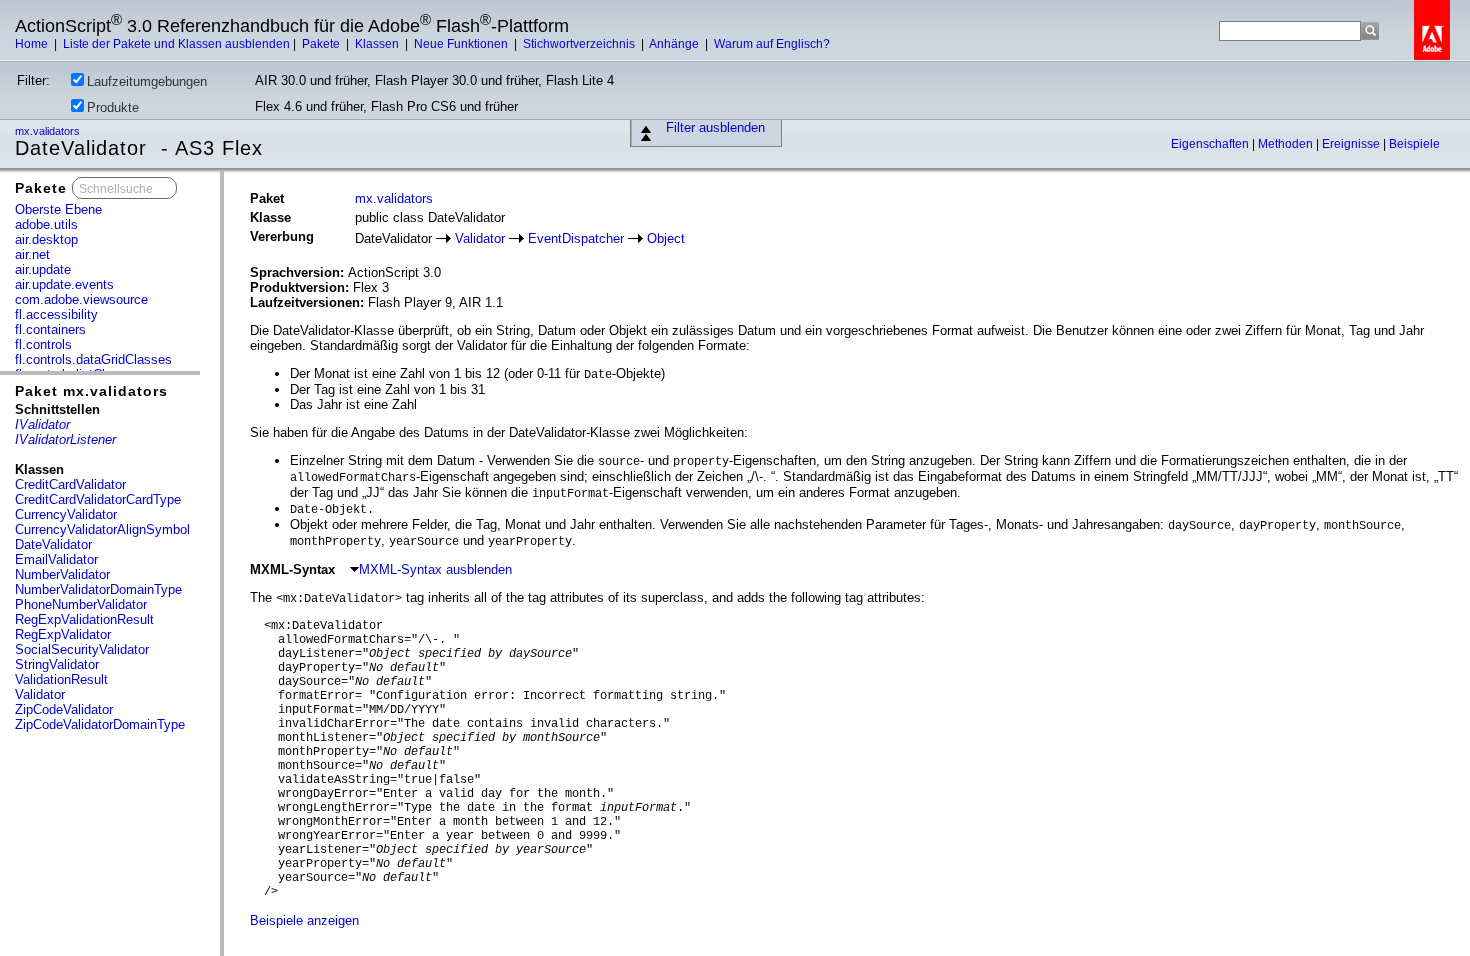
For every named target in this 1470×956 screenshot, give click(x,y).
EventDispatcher (576, 238)
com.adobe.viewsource (81, 299)
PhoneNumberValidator (81, 604)
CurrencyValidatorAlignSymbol (102, 529)
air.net (32, 254)
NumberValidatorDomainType (98, 589)
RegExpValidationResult (84, 619)
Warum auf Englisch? (772, 44)
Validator (40, 694)
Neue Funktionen (462, 44)
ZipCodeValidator (64, 709)
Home (33, 44)
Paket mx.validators (91, 391)
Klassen (378, 44)
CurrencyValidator (66, 514)
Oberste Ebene (58, 209)
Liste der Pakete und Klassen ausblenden (176, 44)
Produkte (113, 107)
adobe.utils (46, 224)
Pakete (322, 44)
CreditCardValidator (70, 484)
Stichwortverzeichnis (580, 44)
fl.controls (43, 344)
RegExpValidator (63, 634)
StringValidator (57, 664)
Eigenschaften (1211, 144)
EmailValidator (56, 559)
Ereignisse (1352, 144)
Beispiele (1414, 144)
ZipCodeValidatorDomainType (100, 724)
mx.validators (49, 131)
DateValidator (53, 544)
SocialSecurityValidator (82, 649)
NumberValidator (62, 574)
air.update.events (64, 284)
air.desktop (46, 239)
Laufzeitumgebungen (147, 81)
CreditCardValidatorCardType (98, 499)
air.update (43, 269)
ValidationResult (61, 679)
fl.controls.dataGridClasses (93, 359)
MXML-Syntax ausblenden (435, 569)
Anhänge (675, 44)
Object (666, 238)
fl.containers (50, 329)
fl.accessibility (56, 314)
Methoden (1287, 144)
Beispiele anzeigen (304, 920)
